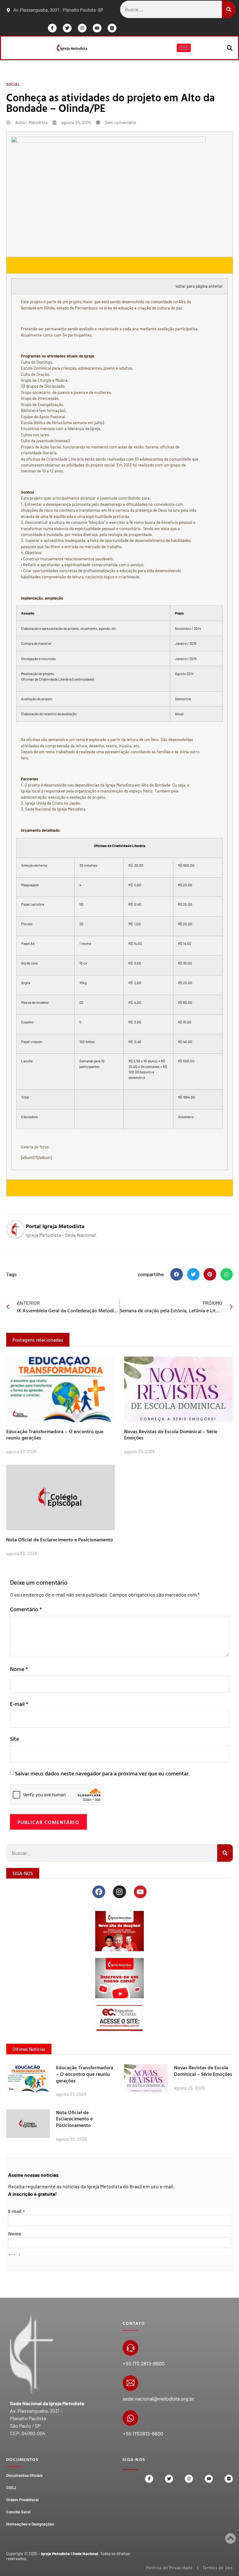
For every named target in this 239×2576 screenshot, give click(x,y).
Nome (19, 1669)
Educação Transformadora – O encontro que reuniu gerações (55, 1435)
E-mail (19, 1704)
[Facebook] (99, 1892)
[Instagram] (82, 28)
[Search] (229, 9)
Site (14, 1739)
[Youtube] (97, 28)
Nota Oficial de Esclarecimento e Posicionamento (60, 1539)
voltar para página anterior (199, 286)
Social (13, 84)
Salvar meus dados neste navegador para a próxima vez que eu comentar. (102, 1773)
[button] (230, 48)
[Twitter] (67, 28)
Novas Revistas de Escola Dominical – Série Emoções (171, 1435)
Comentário (26, 1609)
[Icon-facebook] (52, 28)
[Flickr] (112, 28)
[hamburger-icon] (184, 48)
